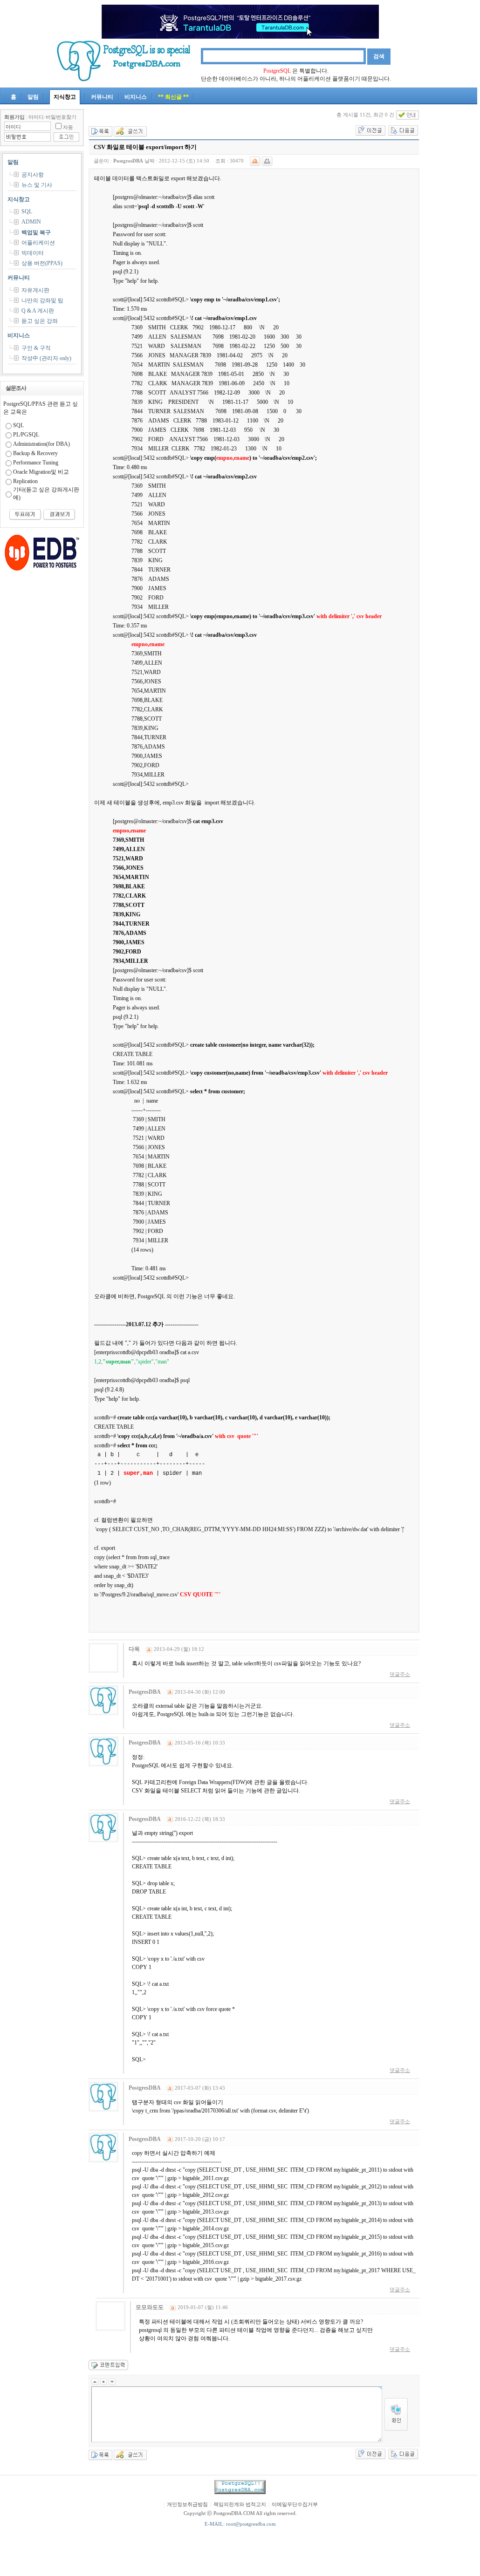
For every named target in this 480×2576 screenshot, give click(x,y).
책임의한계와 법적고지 (240, 2504)
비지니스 (136, 97)
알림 (33, 97)
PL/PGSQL (26, 435)
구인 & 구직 (36, 348)
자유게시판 (35, 290)
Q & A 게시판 (38, 311)
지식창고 (65, 97)
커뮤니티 (102, 97)
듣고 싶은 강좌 (40, 321)
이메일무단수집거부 (295, 2504)
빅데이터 (33, 253)
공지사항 (33, 175)
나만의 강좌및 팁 (42, 300)
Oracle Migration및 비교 (41, 472)
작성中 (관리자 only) (46, 358)
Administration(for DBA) (41, 444)
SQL (27, 211)
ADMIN (31, 222)
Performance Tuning (36, 463)
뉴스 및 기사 (37, 185)
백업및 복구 (36, 232)
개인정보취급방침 (187, 2504)
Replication (25, 481)
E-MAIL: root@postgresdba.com (240, 2524)
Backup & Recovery (35, 453)
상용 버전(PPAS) (42, 263)
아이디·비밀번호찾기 (52, 117)
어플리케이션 (38, 243)
